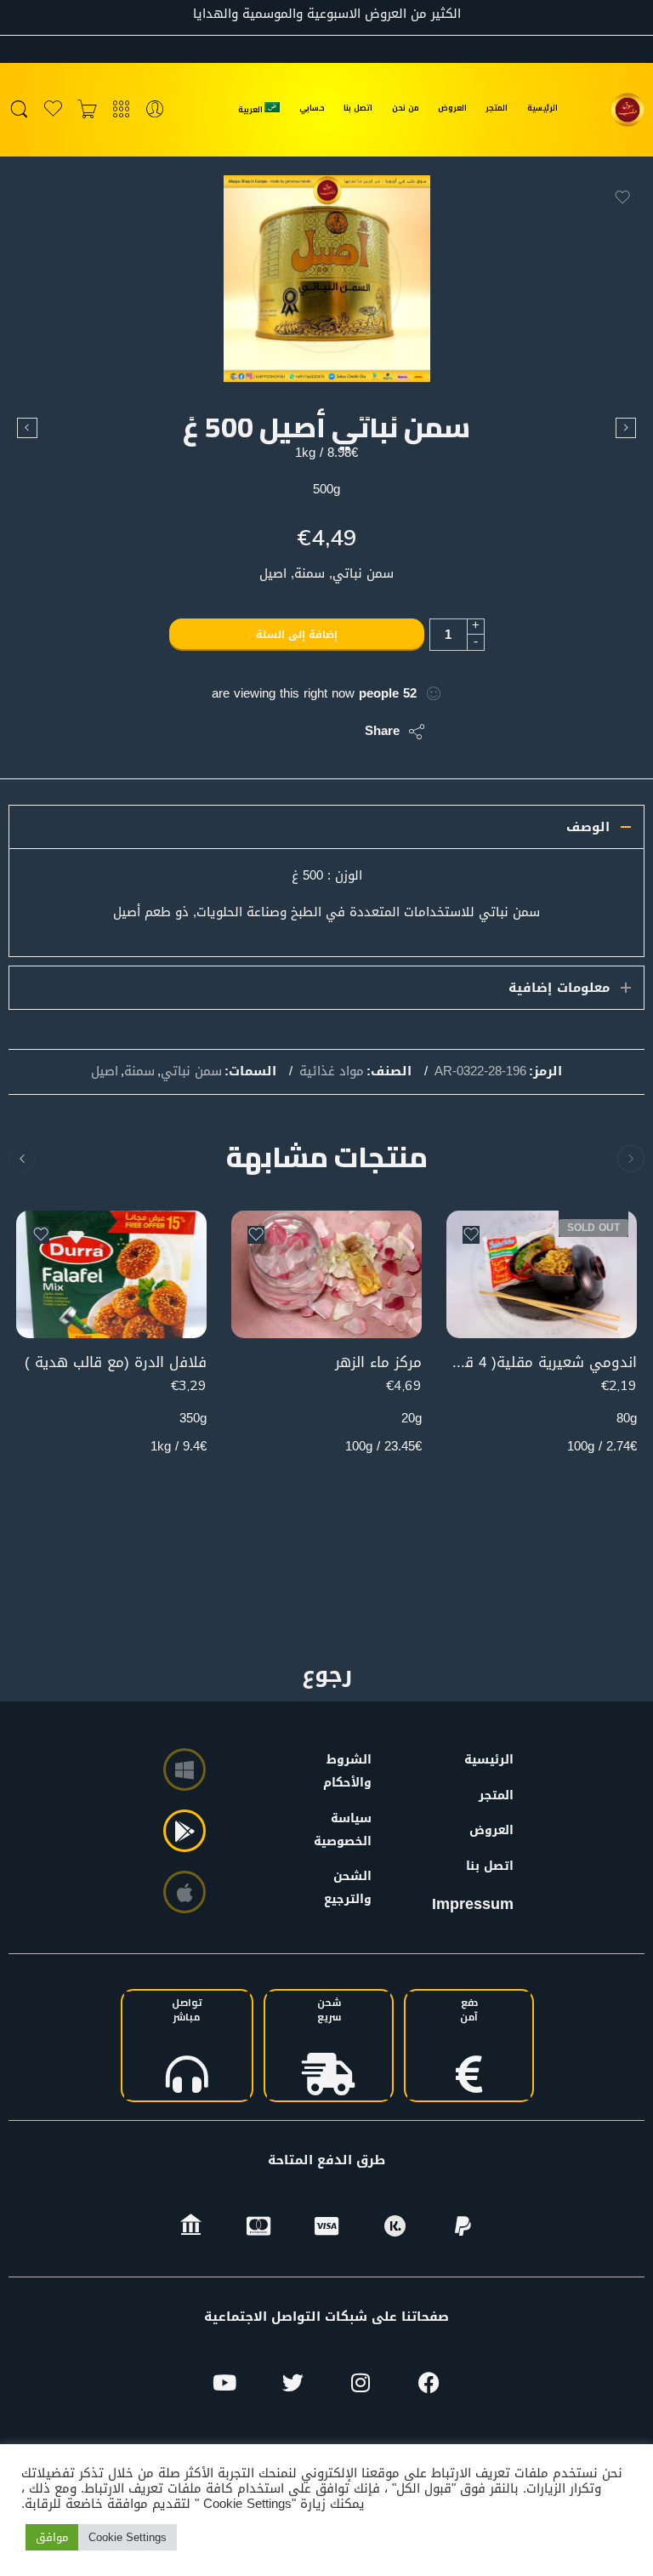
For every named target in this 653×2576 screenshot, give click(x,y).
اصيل (105, 1072)
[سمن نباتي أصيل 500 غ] (327, 279)
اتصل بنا (358, 108)
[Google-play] (185, 1831)
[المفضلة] (622, 197)
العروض (452, 108)
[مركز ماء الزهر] (326, 1274)
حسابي (312, 108)
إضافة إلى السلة (297, 635)
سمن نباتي (191, 1072)
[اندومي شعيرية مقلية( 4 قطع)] (542, 1274)
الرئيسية (542, 108)
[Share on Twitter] (337, 732)
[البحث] (19, 110)
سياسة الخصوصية (351, 1830)
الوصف (588, 827)
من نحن (406, 108)
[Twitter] (292, 2383)
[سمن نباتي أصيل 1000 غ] (27, 428)
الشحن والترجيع (351, 1888)
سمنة (139, 1072)
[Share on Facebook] (303, 732)
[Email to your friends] (235, 732)
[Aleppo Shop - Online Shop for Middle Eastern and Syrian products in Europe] (627, 110)
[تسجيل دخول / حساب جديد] (155, 110)
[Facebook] (429, 2383)
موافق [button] (52, 2537)
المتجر (497, 108)
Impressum (473, 1904)
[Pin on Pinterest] (269, 732)
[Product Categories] (121, 110)
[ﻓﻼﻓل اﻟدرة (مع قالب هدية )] (111, 1274)
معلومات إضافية (559, 988)
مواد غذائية (332, 1072)
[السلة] (87, 110)
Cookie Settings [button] (128, 2537)
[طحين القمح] (626, 428)
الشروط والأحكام (351, 1771)
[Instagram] (361, 2383)
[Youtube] (224, 2383)
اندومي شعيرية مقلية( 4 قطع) (542, 1362)
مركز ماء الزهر (378, 1362)
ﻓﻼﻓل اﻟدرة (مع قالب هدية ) (116, 1362)
